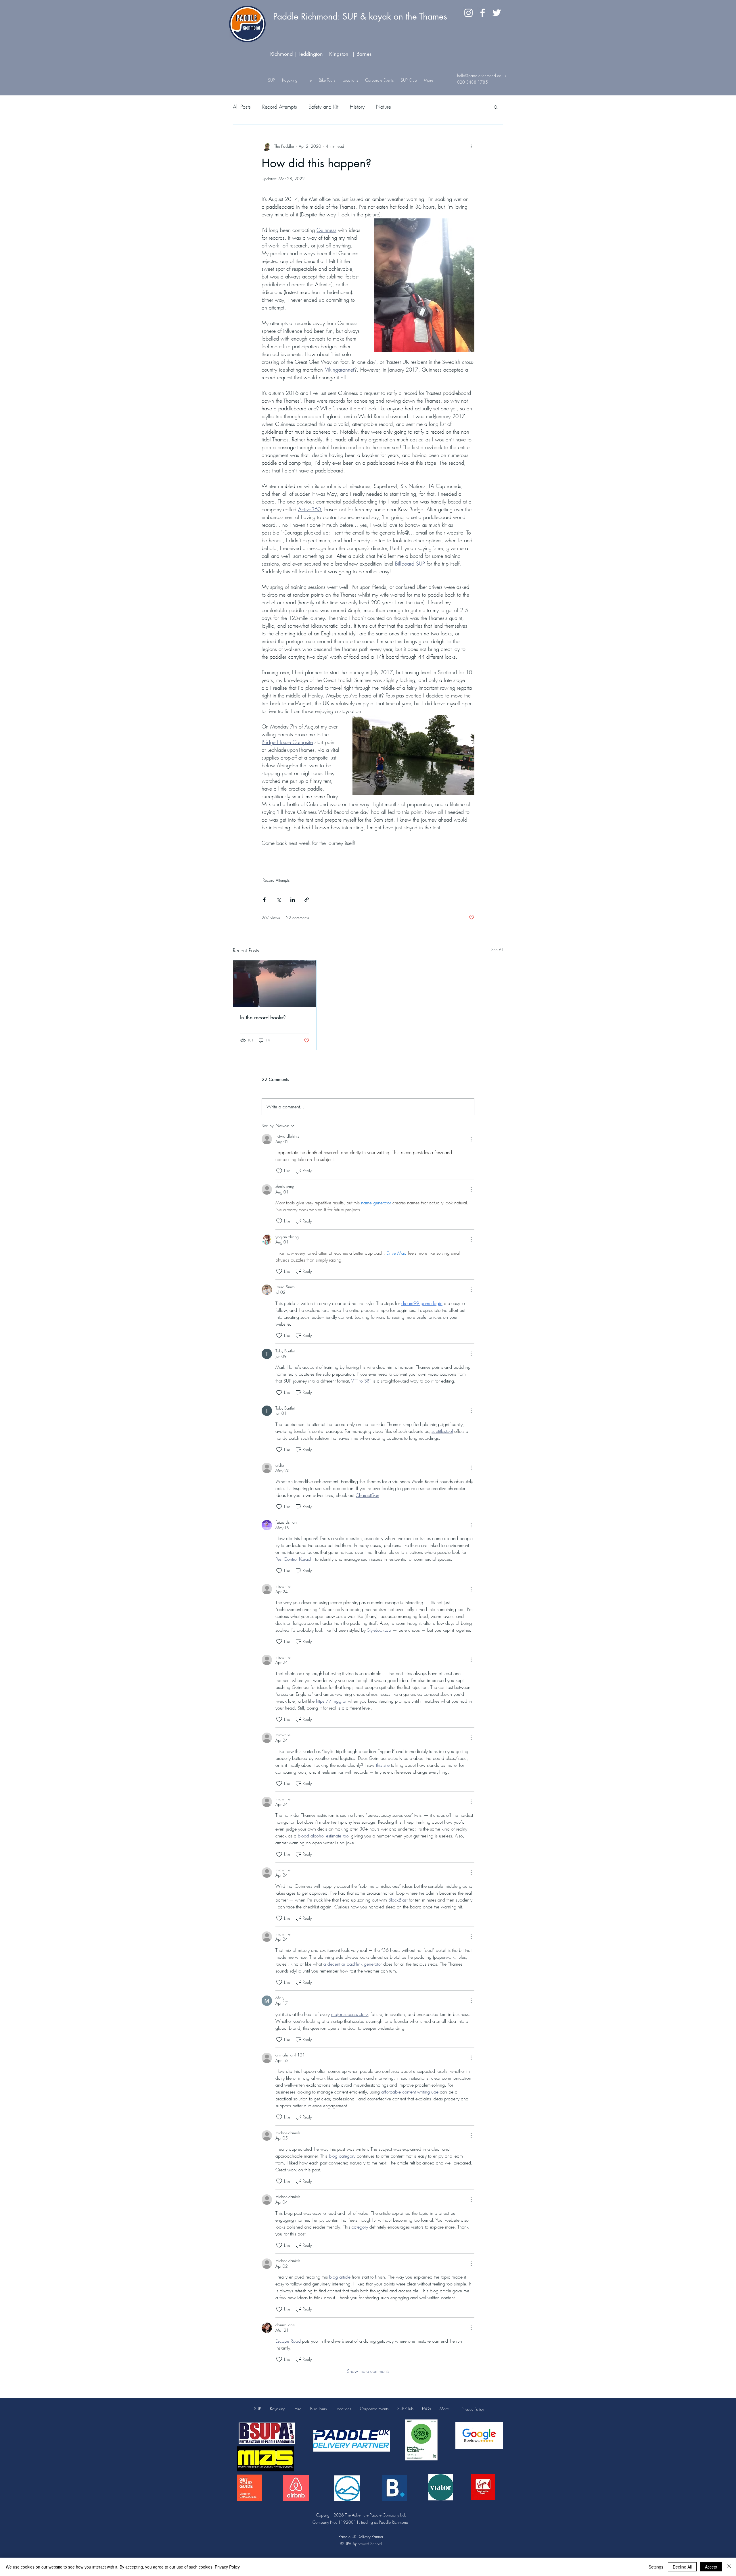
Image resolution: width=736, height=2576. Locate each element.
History (357, 107)
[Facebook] (483, 13)
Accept (711, 2567)
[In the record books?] (275, 984)
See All (497, 950)
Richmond (281, 54)
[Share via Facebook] (264, 900)
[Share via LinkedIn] (293, 900)
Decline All (682, 2567)
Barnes (364, 54)
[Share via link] (307, 900)
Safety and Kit (323, 107)
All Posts (242, 107)
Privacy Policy (473, 2409)
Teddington (311, 54)
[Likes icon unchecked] (279, 1171)
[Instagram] (468, 13)
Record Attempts (280, 107)
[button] (350, 80)
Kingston (340, 54)
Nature (384, 107)
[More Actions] (471, 1139)
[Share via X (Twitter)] (278, 900)
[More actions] (471, 146)
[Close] (729, 2567)
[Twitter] (497, 13)
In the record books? (263, 1017)
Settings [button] (656, 2567)
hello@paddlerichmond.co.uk (482, 75)
